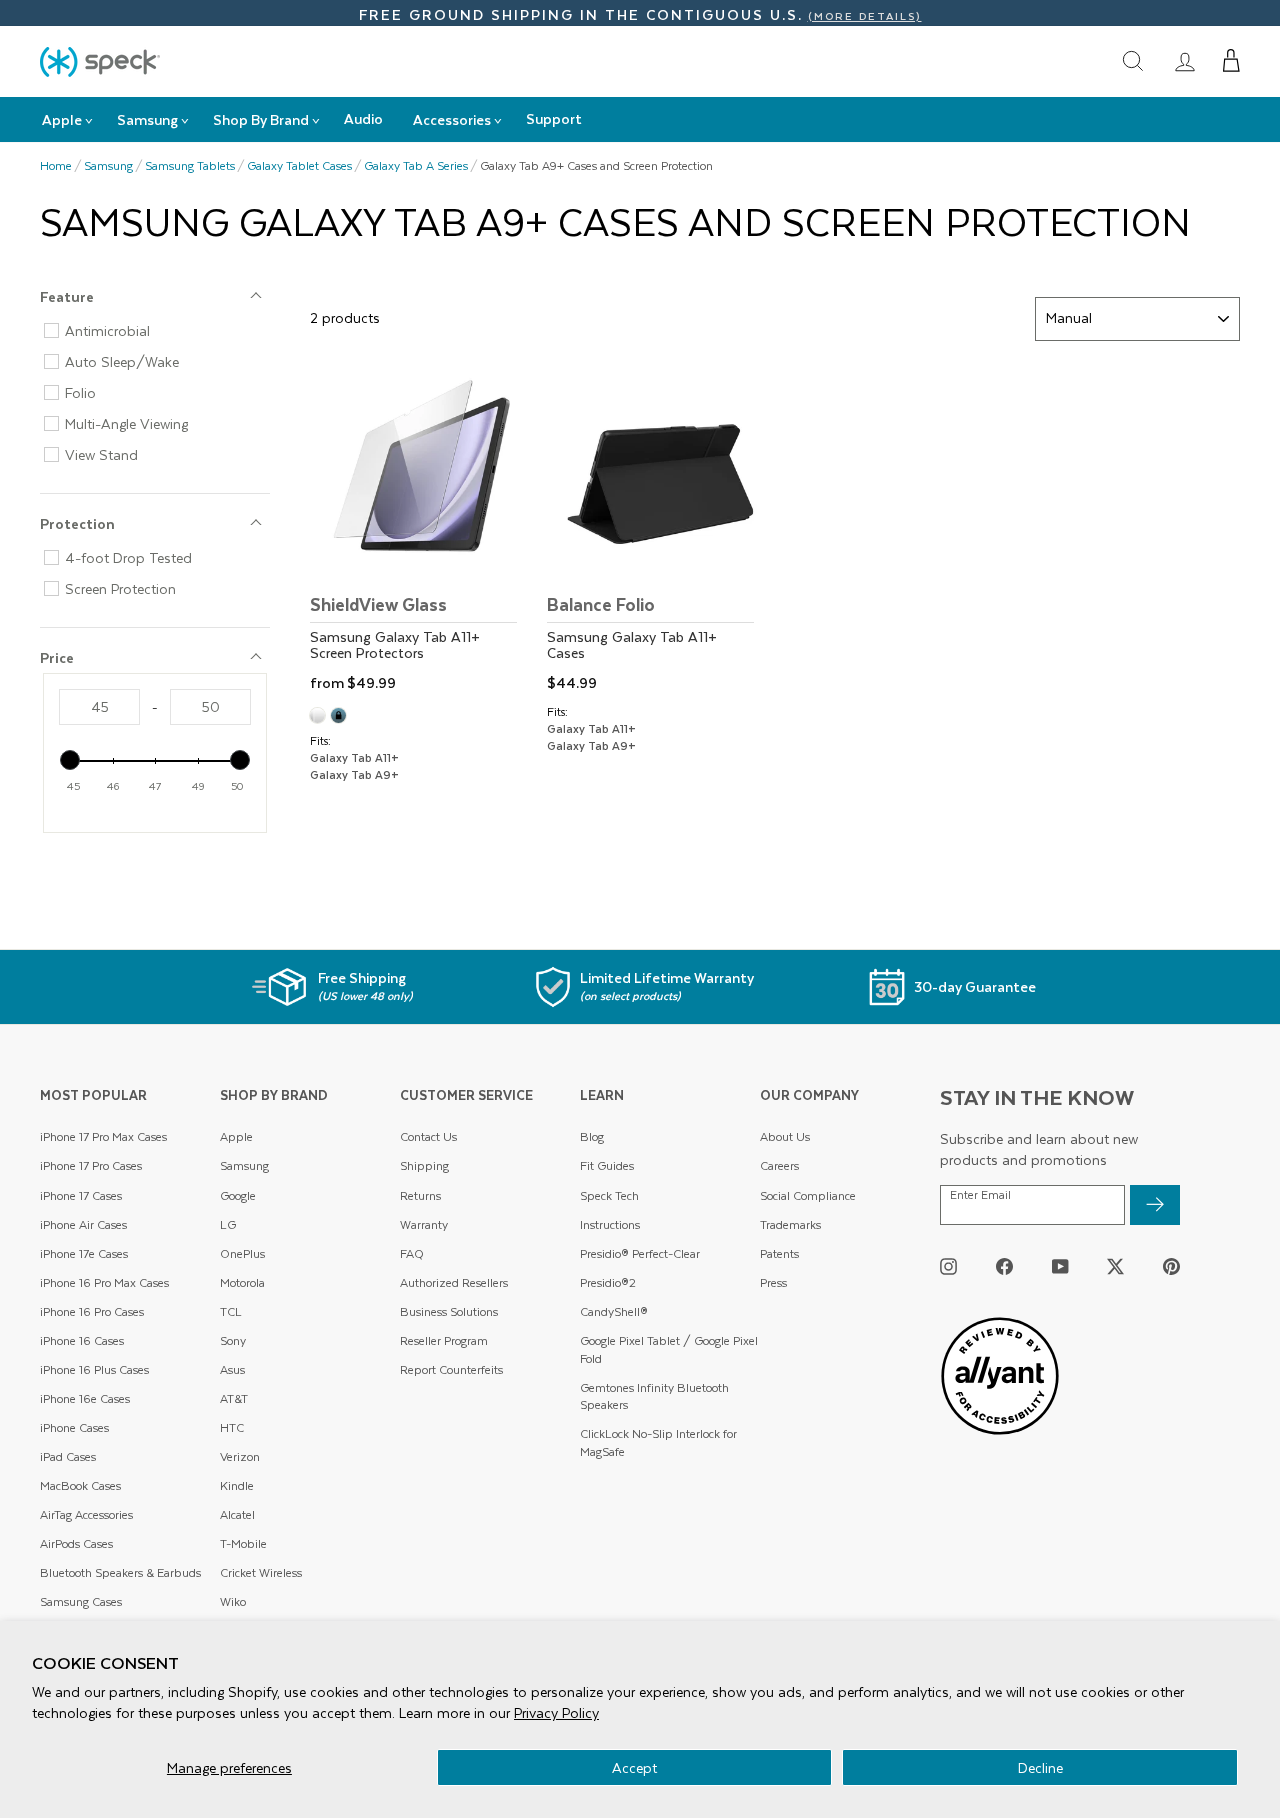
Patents (779, 1253)
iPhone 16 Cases (82, 1340)
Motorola (242, 1282)
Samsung (108, 166)
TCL (231, 1311)
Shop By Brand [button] (261, 119)
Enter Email (980, 1195)
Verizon (240, 1456)
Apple (236, 1136)
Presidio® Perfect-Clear (640, 1253)
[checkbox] (163, 331)
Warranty (424, 1224)
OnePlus (242, 1253)
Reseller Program (444, 1340)
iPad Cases (68, 1456)
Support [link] (554, 118)
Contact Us (428, 1136)
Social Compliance (808, 1195)
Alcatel (237, 1514)
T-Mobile (243, 1543)
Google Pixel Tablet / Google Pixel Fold (669, 1349)
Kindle (237, 1485)
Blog (592, 1136)
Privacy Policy (556, 1712)
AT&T (234, 1398)
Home (56, 166)
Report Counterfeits (451, 1369)
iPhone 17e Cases (84, 1253)
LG (228, 1224)
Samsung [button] (147, 119)
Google (238, 1195)
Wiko (233, 1601)
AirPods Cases (76, 1543)
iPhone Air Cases (83, 1224)
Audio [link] (363, 118)
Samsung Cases (81, 1601)
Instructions (610, 1224)
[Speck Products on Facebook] (1004, 1265)
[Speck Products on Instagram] (948, 1265)
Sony (233, 1340)
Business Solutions (449, 1311)
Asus (232, 1369)
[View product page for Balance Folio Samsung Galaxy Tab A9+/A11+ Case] (656, 532)
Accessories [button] (452, 119)
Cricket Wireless (261, 1572)
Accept (634, 1767)
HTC (232, 1427)
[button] (1231, 61)
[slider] (70, 760)
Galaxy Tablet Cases (299, 166)
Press (773, 1282)
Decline (1040, 1767)
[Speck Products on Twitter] (1115, 1265)
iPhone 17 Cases (81, 1195)
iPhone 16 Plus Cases (94, 1369)
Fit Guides (607, 1165)
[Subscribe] (1155, 1205)
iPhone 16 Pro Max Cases (104, 1282)
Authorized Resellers (454, 1282)
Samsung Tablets (190, 166)
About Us (785, 1136)
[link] (1185, 61)
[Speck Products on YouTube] (1060, 1265)
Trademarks (790, 1224)
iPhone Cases (74, 1427)
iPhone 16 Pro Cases (92, 1311)
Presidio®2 (608, 1282)
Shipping (424, 1165)
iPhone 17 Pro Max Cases (103, 1136)
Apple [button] (62, 119)
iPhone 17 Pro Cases (91, 1165)
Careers (779, 1165)
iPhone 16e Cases (85, 1398)
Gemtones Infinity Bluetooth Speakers (654, 1396)
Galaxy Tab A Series (416, 166)
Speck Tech (609, 1195)
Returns (420, 1195)
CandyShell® (614, 1311)
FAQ (412, 1253)
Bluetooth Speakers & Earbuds (120, 1572)
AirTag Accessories (86, 1514)
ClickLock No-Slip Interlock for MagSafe (658, 1442)
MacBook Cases (80, 1485)
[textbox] (99, 707)
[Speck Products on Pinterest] (1171, 1265)
